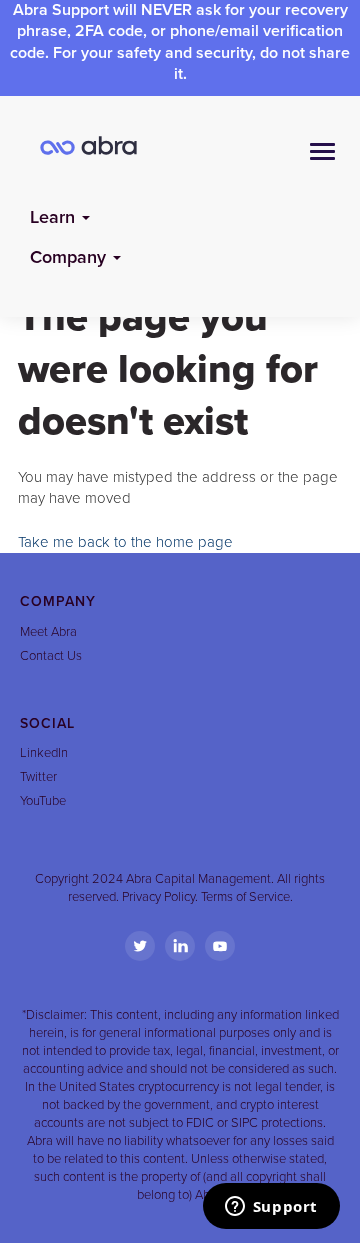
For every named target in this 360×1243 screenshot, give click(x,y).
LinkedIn (44, 753)
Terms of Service (245, 897)
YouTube (43, 801)
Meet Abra (48, 632)
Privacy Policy (158, 897)
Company (70, 257)
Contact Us (51, 656)
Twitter (38, 777)
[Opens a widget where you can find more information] (271, 1208)
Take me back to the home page (125, 542)
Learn (55, 217)
